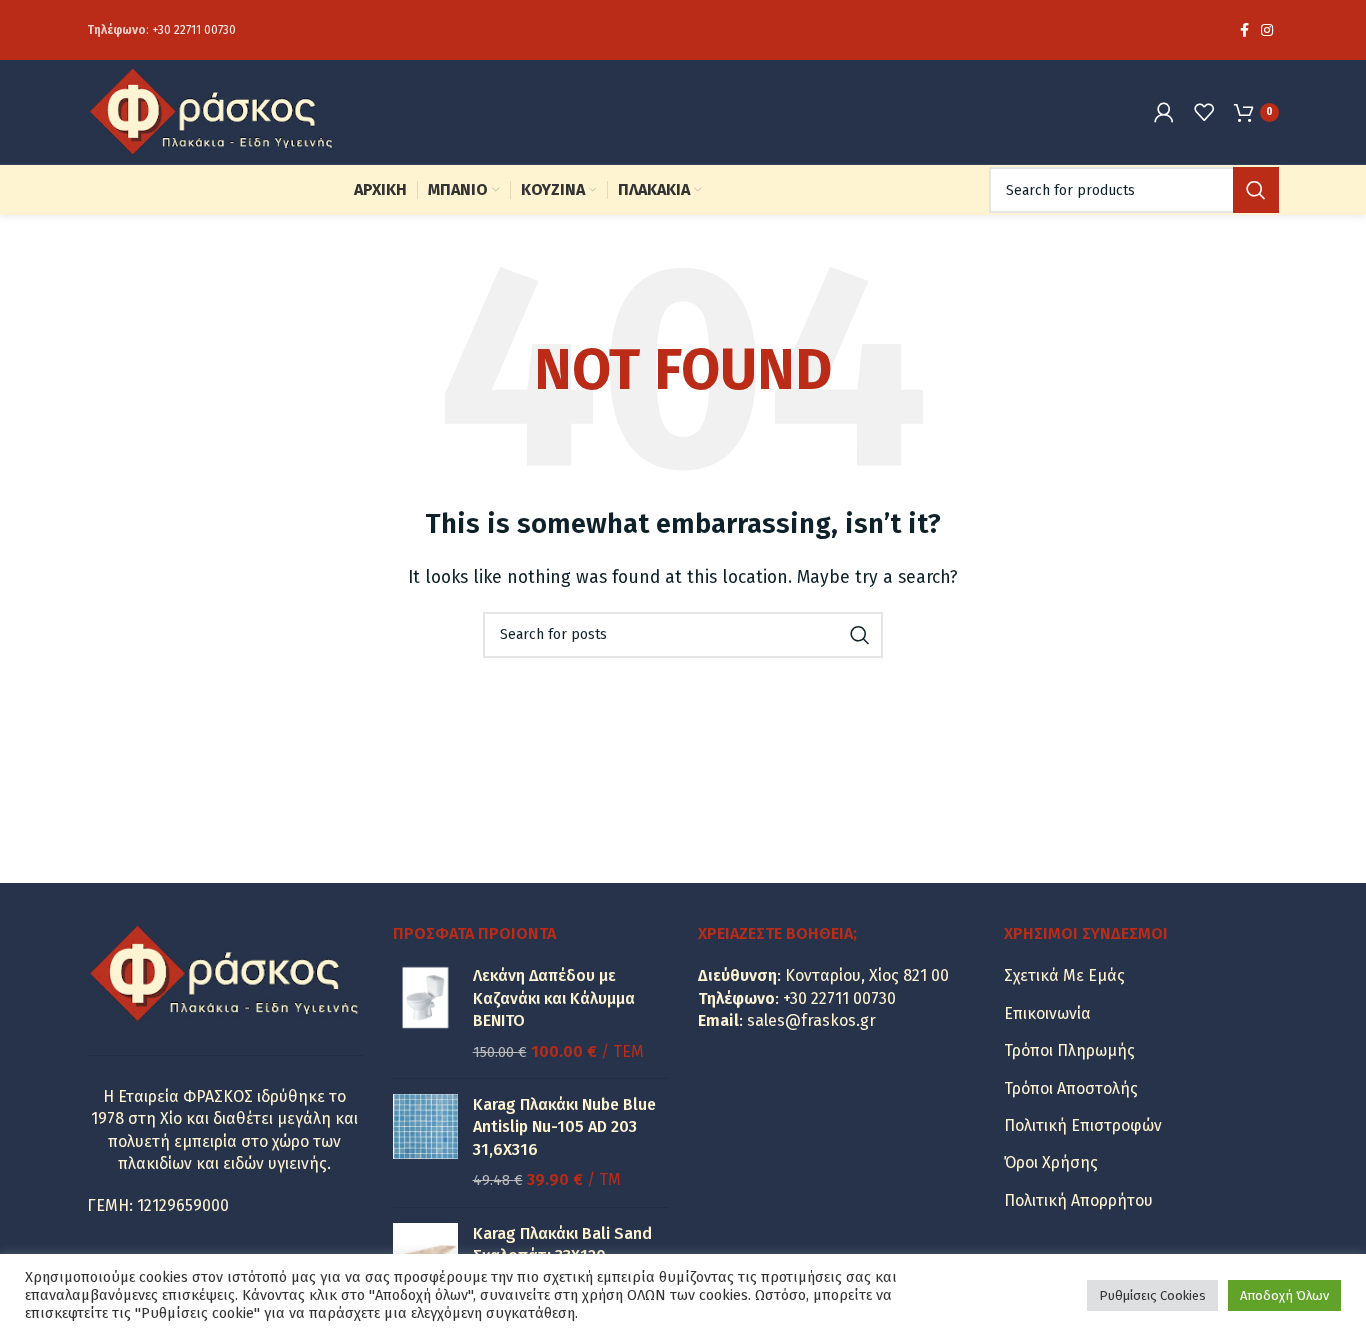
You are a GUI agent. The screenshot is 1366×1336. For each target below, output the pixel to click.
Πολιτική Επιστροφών (1083, 1125)
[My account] (1164, 112)
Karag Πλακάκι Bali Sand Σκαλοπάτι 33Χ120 (562, 1244)
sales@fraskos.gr (811, 1020)
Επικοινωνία (1047, 1013)
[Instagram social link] (1267, 30)
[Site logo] (212, 110)
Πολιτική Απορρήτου (1078, 1200)
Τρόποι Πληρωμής (1069, 1050)
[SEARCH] (1256, 190)
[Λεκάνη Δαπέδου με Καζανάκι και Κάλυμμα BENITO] (425, 1014)
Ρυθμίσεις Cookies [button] (1152, 1295)
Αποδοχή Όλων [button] (1284, 1295)
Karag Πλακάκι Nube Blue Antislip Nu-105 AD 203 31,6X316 (564, 1127)
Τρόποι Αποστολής (1071, 1088)
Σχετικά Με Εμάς (1064, 975)
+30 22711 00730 (194, 30)
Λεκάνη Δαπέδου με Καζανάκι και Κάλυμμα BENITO (554, 998)
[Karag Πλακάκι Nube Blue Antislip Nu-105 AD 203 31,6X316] (425, 1143)
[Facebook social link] (1244, 30)
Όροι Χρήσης (1051, 1162)
